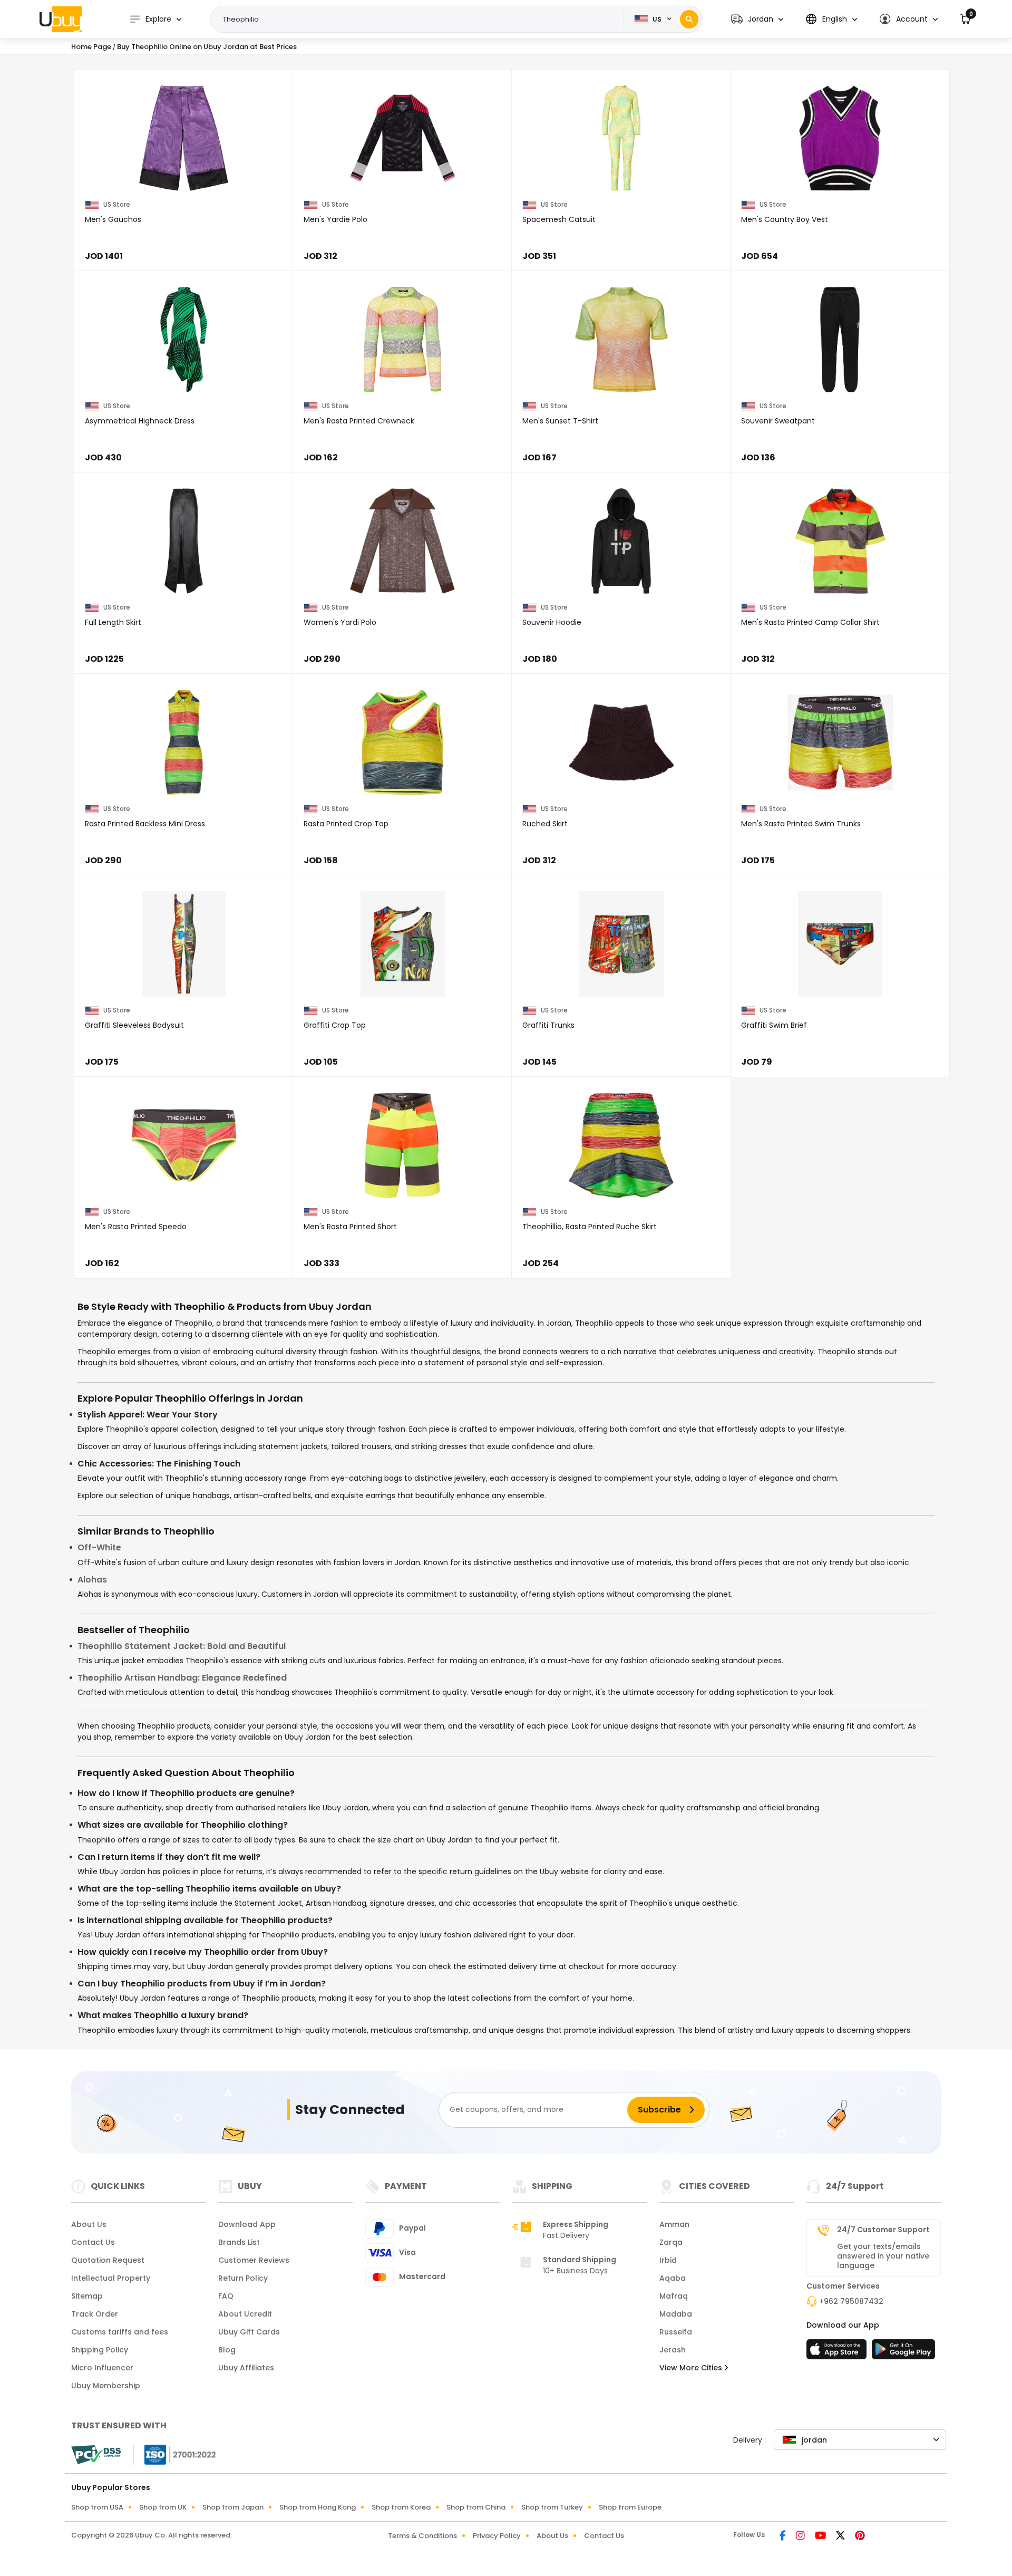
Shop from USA (97, 2507)
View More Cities (692, 2368)
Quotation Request (108, 2260)
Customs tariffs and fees (120, 2332)
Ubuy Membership (106, 2386)
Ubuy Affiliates (246, 2368)
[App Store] (838, 2352)
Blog (227, 2350)
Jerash (673, 2350)
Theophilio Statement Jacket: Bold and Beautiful (182, 1646)
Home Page (91, 47)
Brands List (239, 2242)
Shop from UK (163, 2507)
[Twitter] (841, 2536)
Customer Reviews (254, 2260)
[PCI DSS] (96, 2455)
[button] (757, 19)
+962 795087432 (851, 2301)
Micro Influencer (102, 2368)
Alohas (92, 1580)
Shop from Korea (401, 2507)
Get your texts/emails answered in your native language (883, 2256)
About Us (89, 2224)
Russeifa (676, 2332)
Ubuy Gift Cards (249, 2332)
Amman (674, 2224)
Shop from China (476, 2507)
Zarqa (671, 2242)
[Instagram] (801, 2536)
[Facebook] (784, 2536)
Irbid (668, 2260)
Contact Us (93, 2242)
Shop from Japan (233, 2507)
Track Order (95, 2314)
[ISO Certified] (175, 2454)
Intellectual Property (111, 2278)
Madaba (676, 2314)
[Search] (689, 19)
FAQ (226, 2296)
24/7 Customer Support (883, 2230)
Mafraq (674, 2296)
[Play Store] (903, 2352)
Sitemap (87, 2296)
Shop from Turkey (552, 2507)
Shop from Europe (630, 2507)
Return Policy (243, 2278)
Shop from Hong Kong (318, 2507)
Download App (247, 2224)
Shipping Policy (100, 2350)
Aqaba (673, 2278)
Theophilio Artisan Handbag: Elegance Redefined (182, 1678)
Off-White (99, 1547)
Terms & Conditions (422, 2536)
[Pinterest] (860, 2536)
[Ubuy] (61, 19)
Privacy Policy (497, 2536)
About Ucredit (245, 2314)
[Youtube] (821, 2536)
